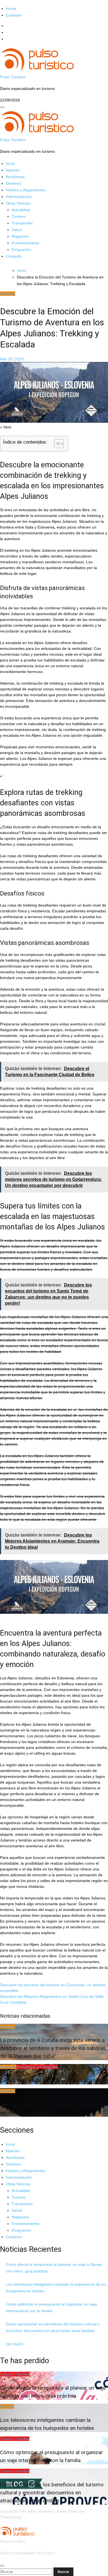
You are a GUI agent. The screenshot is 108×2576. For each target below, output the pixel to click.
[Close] (2, 2566)
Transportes (22, 223)
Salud (17, 230)
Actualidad (21, 210)
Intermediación (19, 197)
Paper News (67, 2511)
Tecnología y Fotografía (37, 2067)
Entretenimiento (25, 243)
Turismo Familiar (15, 2374)
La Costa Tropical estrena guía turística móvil (53, 2080)
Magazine (20, 236)
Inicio (10, 163)
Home (11, 9)
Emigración (21, 250)
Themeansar (11, 2517)
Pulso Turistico (13, 77)
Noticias (13, 170)
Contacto (14, 15)
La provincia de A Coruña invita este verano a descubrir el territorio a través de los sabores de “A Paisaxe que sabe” (53, 2048)
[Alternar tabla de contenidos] (56, 444)
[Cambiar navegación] (2, 107)
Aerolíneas (15, 177)
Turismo (19, 216)
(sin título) (15, 2344)
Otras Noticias (18, 203)
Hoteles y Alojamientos (26, 190)
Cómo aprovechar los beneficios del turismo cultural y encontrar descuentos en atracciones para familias (52, 2493)
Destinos (13, 183)
